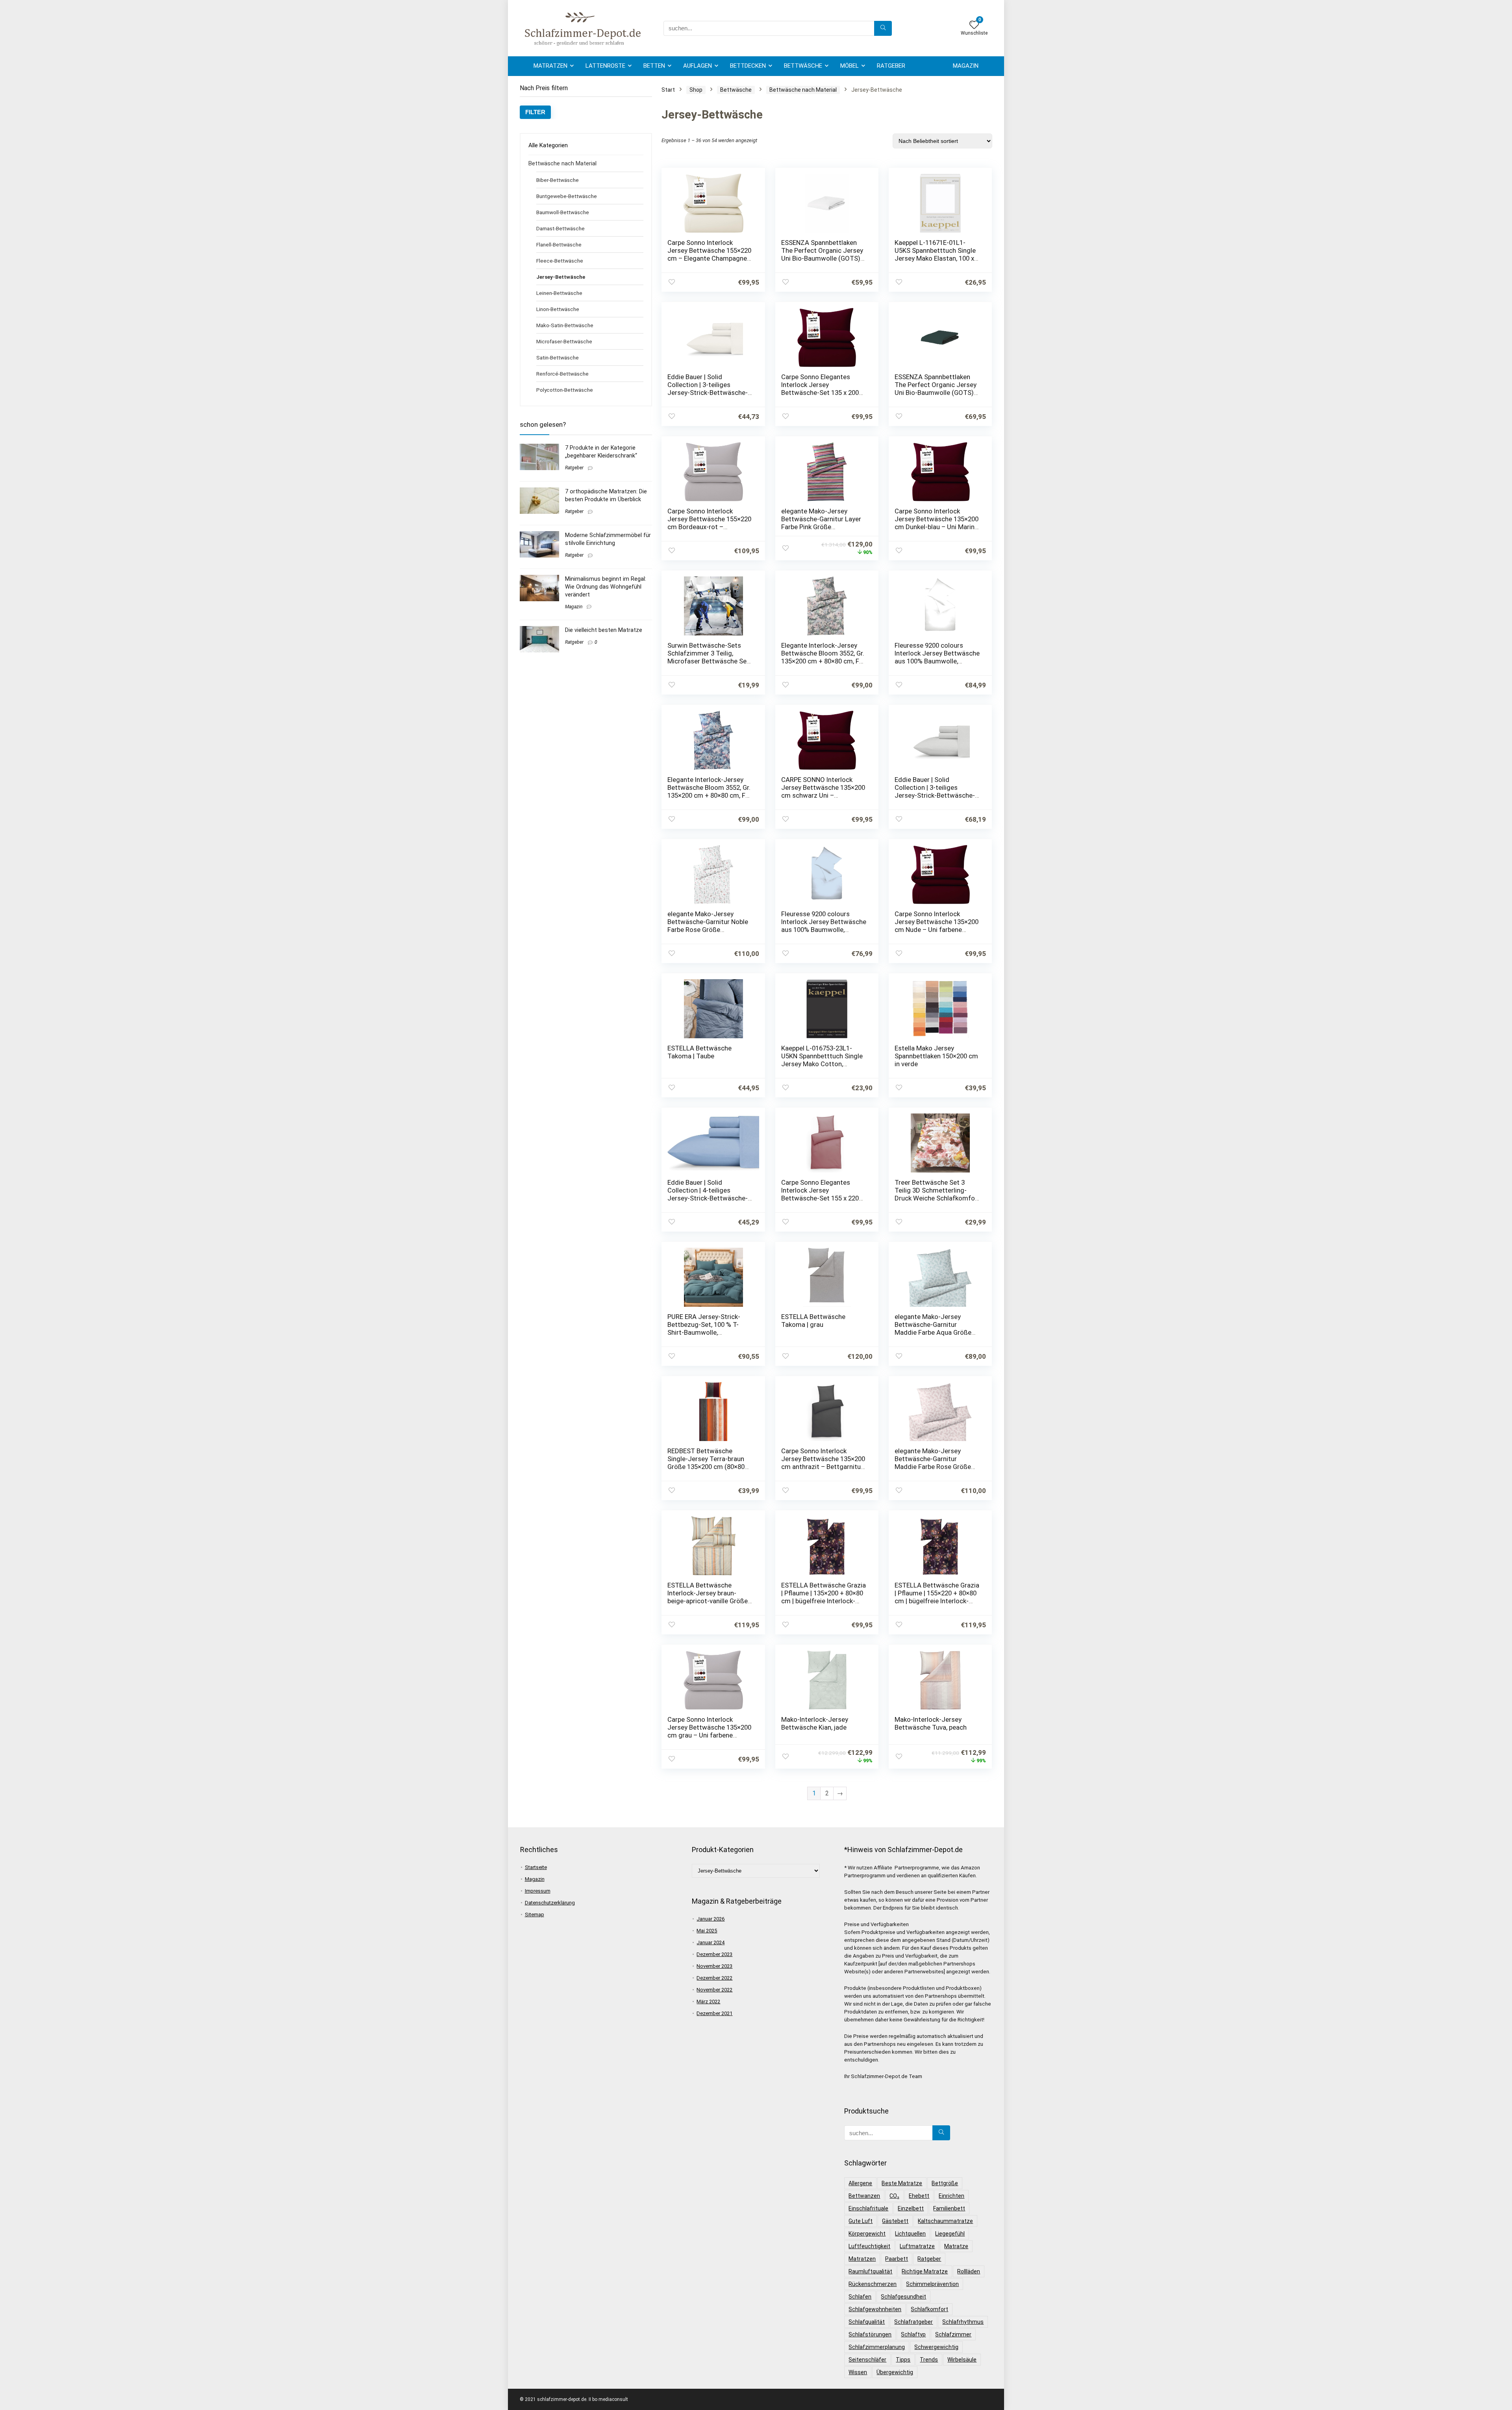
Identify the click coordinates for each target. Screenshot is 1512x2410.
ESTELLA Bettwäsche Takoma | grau (813, 1321)
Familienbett (949, 2208)
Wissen (858, 2372)
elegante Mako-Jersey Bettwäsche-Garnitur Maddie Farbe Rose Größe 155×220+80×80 (933, 1463)
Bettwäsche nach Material (562, 163)
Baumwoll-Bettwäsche (563, 212)
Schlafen (860, 2297)
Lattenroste (605, 66)
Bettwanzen (864, 2196)
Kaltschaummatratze (945, 2221)
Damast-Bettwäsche (561, 228)
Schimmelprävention (932, 2284)
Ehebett (919, 2196)
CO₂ (894, 2196)
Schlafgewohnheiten (875, 2309)
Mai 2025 (707, 1931)
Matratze (956, 2246)
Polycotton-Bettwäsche (565, 390)
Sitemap (535, 1914)
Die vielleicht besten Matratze (604, 630)
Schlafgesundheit (903, 2297)
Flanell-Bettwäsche (559, 245)
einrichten (951, 2196)
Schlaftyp (913, 2334)
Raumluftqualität (870, 2271)
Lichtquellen (910, 2234)
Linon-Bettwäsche (558, 309)
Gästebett (895, 2221)
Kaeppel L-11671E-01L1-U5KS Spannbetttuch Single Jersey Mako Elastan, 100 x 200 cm (935, 254)
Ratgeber (891, 66)
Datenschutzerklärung (550, 1903)
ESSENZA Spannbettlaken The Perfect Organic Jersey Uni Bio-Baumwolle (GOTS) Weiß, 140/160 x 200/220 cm (823, 254)
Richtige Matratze (925, 2271)
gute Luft (861, 2221)
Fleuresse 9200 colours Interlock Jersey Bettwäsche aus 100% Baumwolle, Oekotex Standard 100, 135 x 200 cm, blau (824, 930)
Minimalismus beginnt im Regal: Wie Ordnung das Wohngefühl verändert (606, 587)
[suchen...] (883, 28)
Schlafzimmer (953, 2334)
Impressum (538, 1891)
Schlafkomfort (929, 2309)
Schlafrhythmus (963, 2322)
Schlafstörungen (870, 2334)
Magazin (966, 66)
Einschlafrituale (868, 2208)
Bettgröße (945, 2183)
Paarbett (897, 2259)
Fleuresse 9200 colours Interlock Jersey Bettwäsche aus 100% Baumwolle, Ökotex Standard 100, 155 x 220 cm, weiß (937, 661)
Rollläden (969, 2271)
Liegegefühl (950, 2234)
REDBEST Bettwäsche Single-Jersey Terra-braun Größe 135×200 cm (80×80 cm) (706, 1463)
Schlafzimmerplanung (877, 2347)
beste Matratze (902, 2183)
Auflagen (698, 66)
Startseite (536, 1867)
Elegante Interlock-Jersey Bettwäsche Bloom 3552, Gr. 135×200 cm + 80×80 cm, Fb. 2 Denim (709, 791)
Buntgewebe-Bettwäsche (567, 196)
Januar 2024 (711, 1942)
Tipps (903, 2360)
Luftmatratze (917, 2246)
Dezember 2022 (714, 1978)
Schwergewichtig (936, 2347)
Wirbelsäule (962, 2360)
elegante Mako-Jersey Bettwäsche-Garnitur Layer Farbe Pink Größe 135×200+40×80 (821, 523)
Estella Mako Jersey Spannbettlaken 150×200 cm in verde (936, 1056)
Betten (654, 66)
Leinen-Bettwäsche (559, 293)
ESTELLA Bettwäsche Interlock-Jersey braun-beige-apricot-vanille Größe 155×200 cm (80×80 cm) (708, 1597)
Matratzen (550, 66)
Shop (696, 90)
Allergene (860, 2183)
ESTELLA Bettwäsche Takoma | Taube (699, 1052)
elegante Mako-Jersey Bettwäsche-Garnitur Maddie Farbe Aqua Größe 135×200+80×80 (933, 1328)
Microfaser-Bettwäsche (564, 341)
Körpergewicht (867, 2234)
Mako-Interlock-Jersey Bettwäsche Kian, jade (815, 1723)
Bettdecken (748, 66)
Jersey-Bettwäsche (561, 277)
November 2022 (714, 1990)
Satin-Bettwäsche (558, 358)
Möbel (850, 66)
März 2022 (708, 2002)
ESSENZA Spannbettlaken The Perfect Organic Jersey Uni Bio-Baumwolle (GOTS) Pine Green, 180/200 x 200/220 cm (936, 393)
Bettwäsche (803, 66)
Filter (535, 112)
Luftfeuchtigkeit (869, 2246)
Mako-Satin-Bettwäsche (565, 325)
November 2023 (714, 1966)
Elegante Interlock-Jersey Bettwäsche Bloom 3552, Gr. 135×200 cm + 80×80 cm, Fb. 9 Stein (823, 657)
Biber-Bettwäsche (558, 180)
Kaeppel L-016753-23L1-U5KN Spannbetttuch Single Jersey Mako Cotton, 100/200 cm (822, 1060)
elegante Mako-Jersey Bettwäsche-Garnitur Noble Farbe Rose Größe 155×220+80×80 (708, 926)
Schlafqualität (867, 2322)
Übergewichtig (895, 2372)
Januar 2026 (711, 1919)
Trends (929, 2360)
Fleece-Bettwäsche (560, 261)
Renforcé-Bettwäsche (562, 374)
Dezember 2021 (714, 2013)
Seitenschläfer (867, 2360)
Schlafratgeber (913, 2322)
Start (668, 90)
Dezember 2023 (714, 1954)
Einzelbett (911, 2208)
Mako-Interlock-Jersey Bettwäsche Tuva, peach (931, 1723)
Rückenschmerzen (873, 2284)
